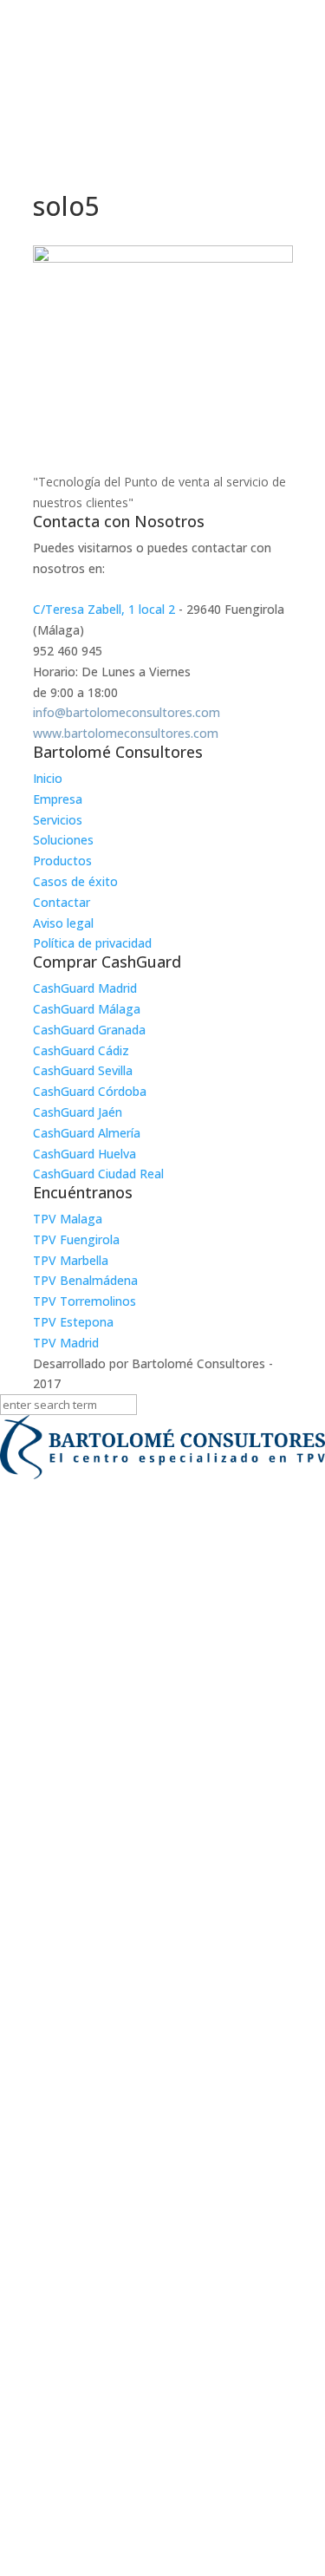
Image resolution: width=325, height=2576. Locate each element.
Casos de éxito (75, 881)
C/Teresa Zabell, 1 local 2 (104, 609)
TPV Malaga (68, 1219)
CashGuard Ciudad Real (98, 1174)
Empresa (58, 799)
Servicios (58, 820)
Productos (62, 861)
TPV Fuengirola (76, 1239)
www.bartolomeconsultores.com (126, 733)
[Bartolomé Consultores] (162, 1450)
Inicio (48, 778)
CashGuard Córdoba (90, 1091)
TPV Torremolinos (84, 1301)
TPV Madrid (66, 1343)
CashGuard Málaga (87, 1009)
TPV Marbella (71, 1260)
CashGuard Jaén (78, 1112)
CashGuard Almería (87, 1133)
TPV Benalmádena (85, 1280)
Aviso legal (63, 923)
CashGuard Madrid (85, 988)
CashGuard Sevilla (83, 1070)
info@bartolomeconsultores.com (127, 712)
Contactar (62, 902)
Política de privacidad (92, 943)
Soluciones (63, 840)
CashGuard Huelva (84, 1154)
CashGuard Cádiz (81, 1050)
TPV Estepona (73, 1322)
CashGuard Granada (89, 1030)
